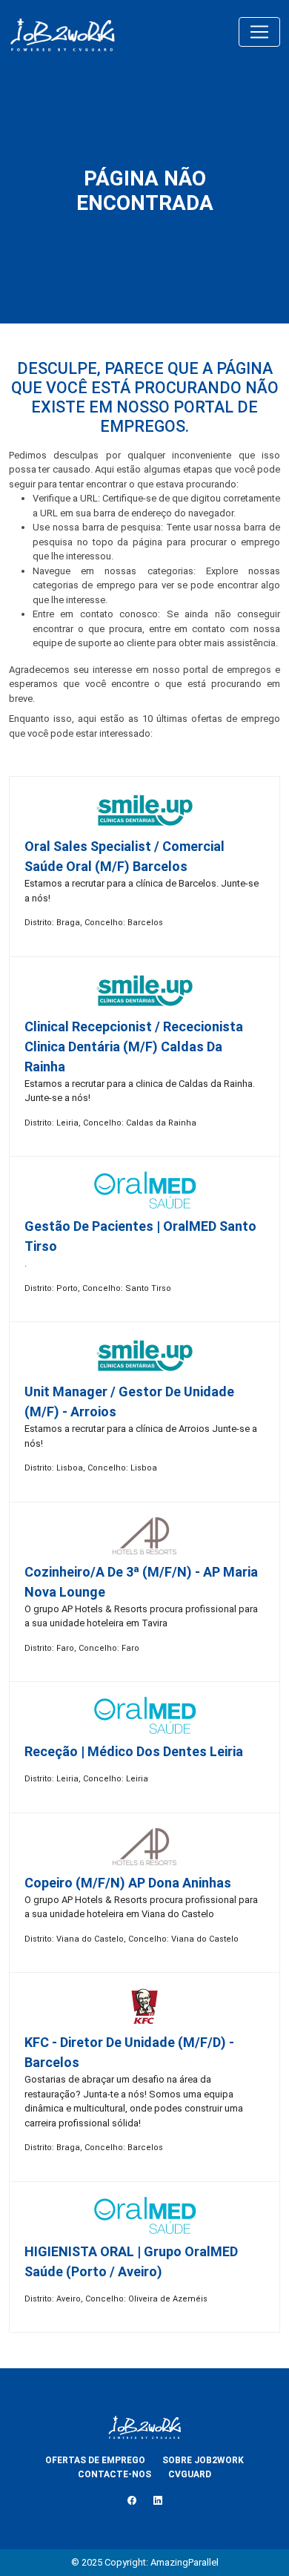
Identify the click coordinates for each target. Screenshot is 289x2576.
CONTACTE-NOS (114, 2474)
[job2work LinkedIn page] (158, 2501)
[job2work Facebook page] (132, 2501)
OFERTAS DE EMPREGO (95, 2460)
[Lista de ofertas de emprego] (62, 32)
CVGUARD (190, 2474)
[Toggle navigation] (259, 32)
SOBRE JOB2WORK (203, 2460)
